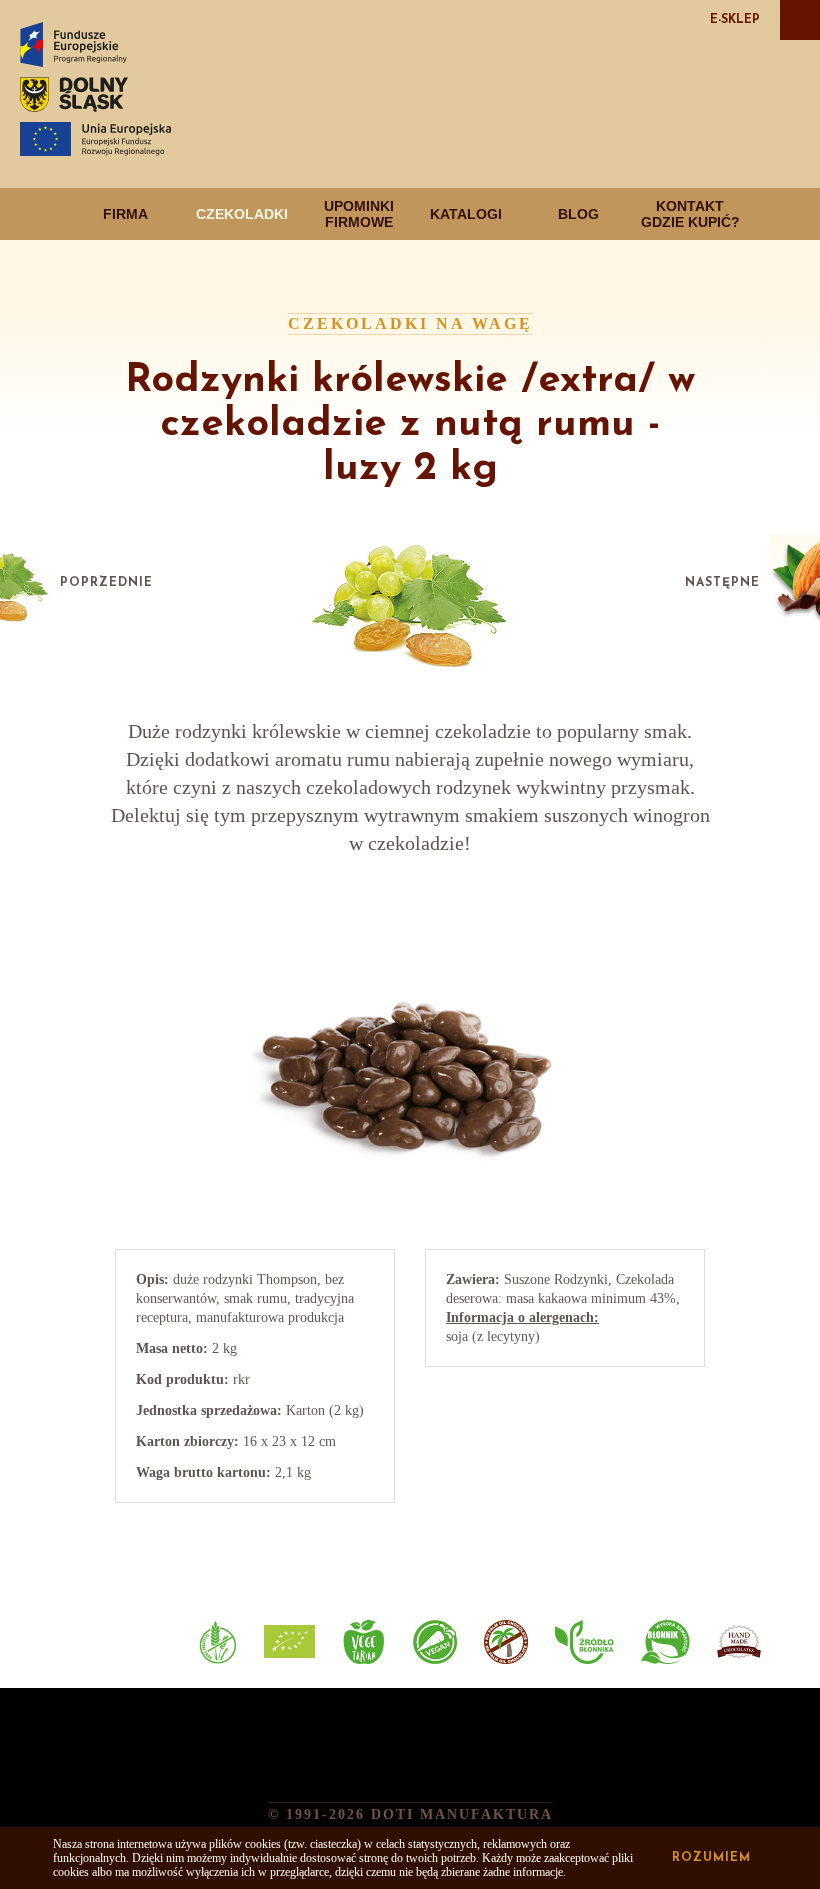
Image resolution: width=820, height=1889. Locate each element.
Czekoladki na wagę (410, 323)
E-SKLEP (735, 20)
